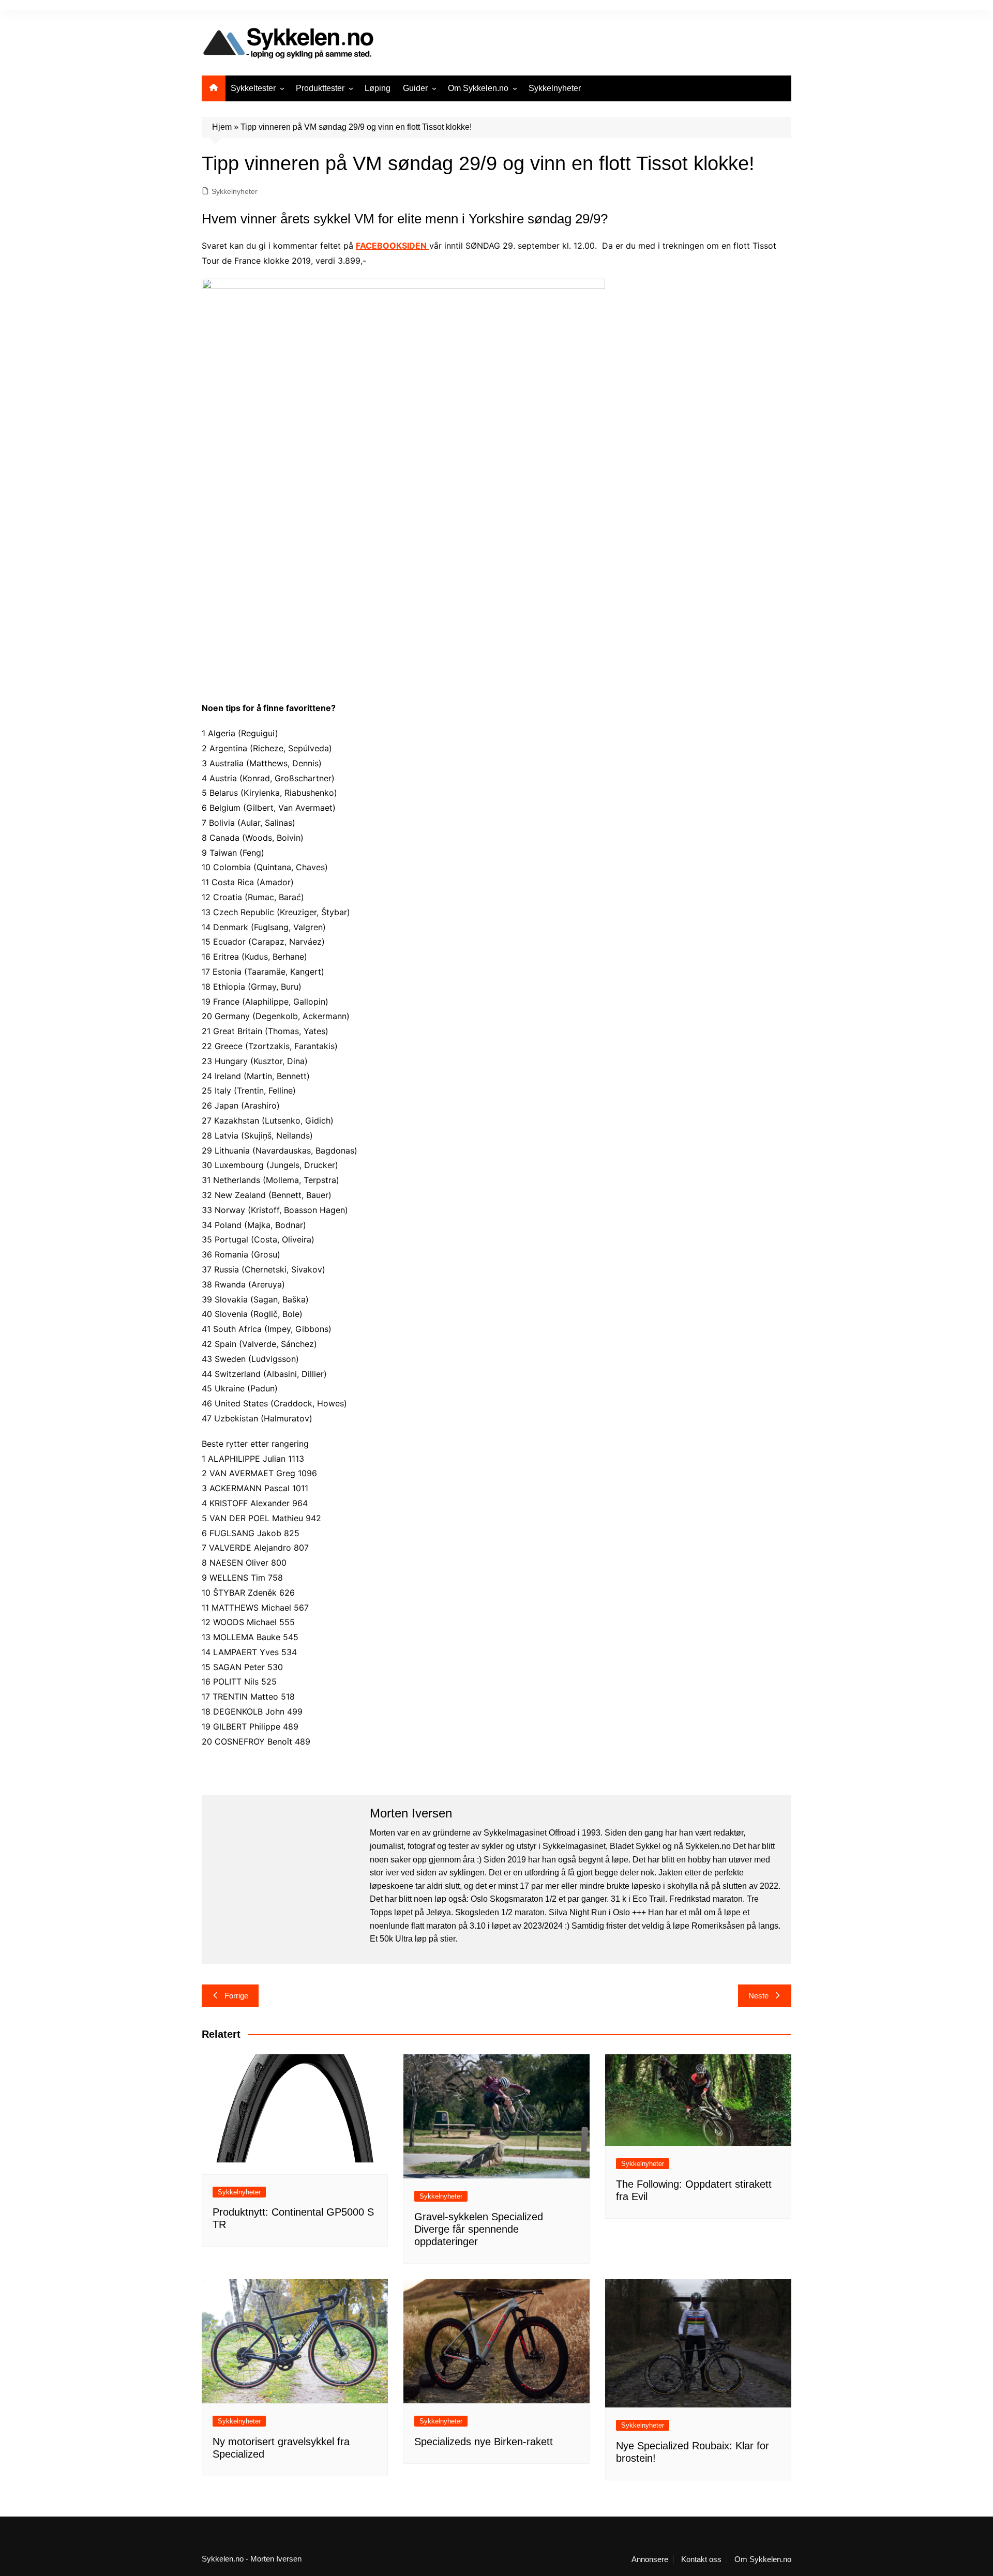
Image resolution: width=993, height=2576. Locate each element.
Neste (758, 1996)
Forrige (236, 1996)
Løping (378, 88)
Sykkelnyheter (555, 88)
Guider (415, 88)
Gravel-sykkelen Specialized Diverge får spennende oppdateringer (479, 2229)
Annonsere (650, 2559)
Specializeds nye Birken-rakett (484, 2442)
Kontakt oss (701, 2559)
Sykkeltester (253, 88)
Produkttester (320, 88)
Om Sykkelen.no (478, 88)
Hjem (222, 127)
